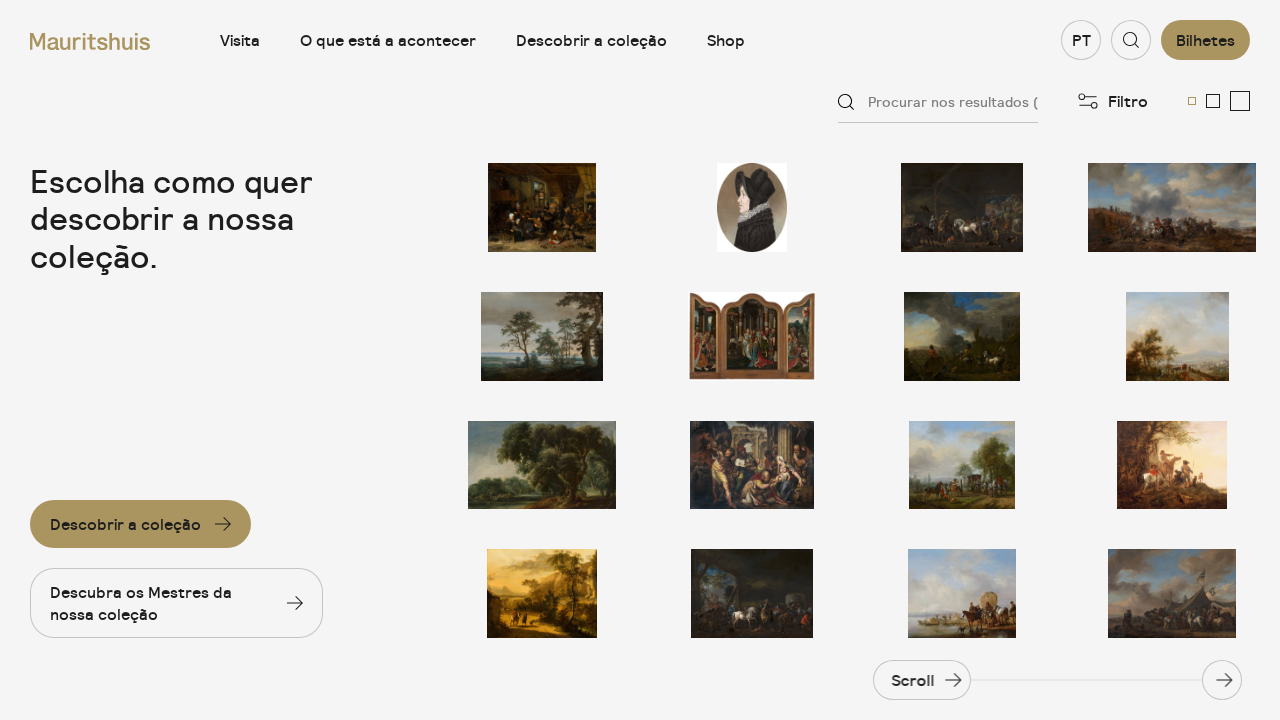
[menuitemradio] (1192, 101)
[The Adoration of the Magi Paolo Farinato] (752, 465)
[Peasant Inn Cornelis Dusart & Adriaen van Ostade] (542, 207)
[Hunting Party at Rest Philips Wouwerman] (1172, 336)
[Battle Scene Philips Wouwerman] (1172, 207)
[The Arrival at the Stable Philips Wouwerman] (752, 593)
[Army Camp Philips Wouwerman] (1172, 593)
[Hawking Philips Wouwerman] (962, 336)
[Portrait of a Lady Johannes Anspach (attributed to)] (752, 207)
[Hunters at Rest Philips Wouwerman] (1172, 465)
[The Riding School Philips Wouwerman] (962, 465)
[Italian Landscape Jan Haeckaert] (542, 593)
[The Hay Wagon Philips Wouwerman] (962, 593)
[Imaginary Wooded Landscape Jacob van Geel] (542, 465)
